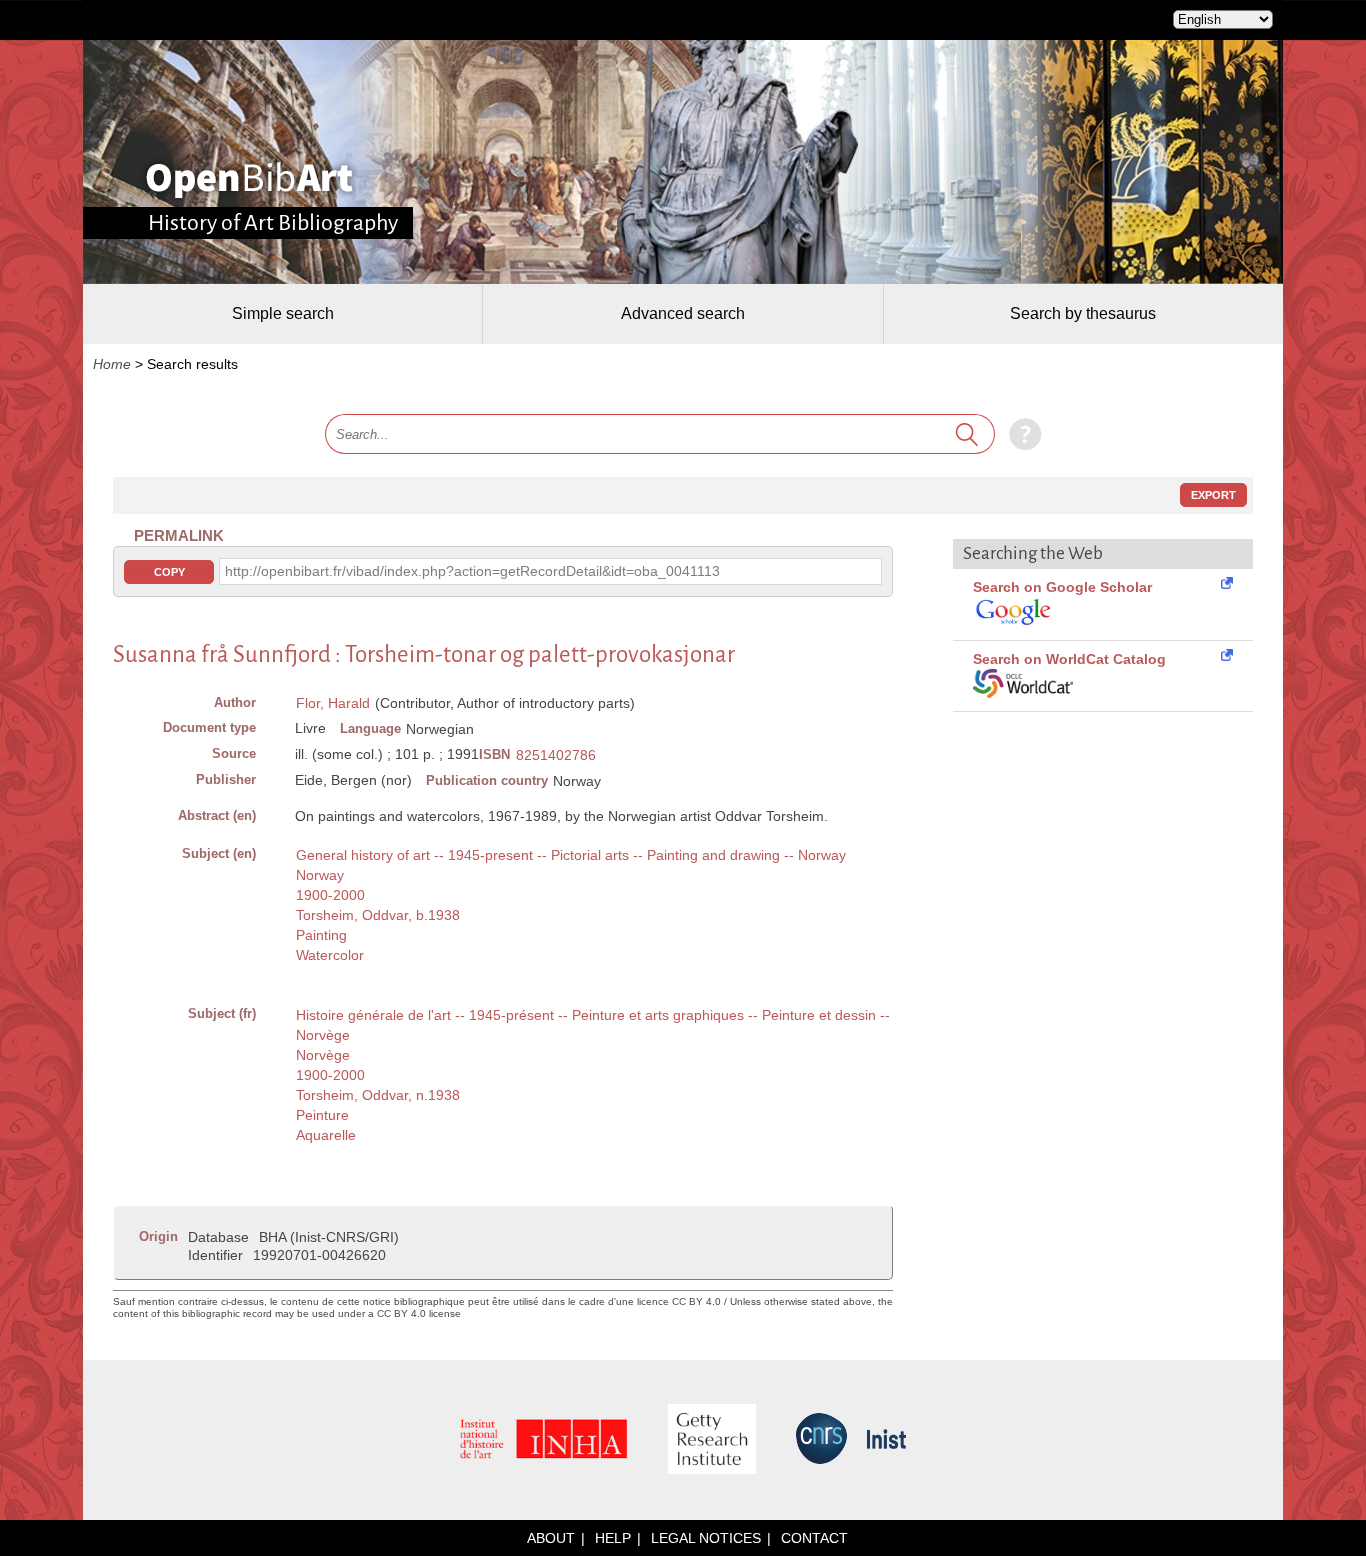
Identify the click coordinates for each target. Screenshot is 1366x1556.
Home (112, 364)
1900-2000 (330, 895)
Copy (169, 572)
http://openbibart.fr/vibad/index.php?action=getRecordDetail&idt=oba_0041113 (472, 571)
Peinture (322, 1115)
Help (613, 1538)
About (551, 1538)
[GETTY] (712, 1440)
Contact (814, 1538)
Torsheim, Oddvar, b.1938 (378, 915)
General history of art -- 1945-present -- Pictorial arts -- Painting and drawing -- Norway (571, 855)
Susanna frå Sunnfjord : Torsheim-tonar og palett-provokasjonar (424, 654)
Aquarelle (326, 1135)
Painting (321, 935)
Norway (320, 875)
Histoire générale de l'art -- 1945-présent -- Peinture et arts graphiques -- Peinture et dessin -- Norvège (593, 1025)
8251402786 (556, 755)
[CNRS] (821, 1440)
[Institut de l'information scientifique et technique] (886, 1440)
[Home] (249, 180)
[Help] (1020, 434)
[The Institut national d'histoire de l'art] (544, 1440)
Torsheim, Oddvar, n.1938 (378, 1095)
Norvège (323, 1055)
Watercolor (330, 955)
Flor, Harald (333, 703)
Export (1213, 495)
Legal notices (706, 1538)
